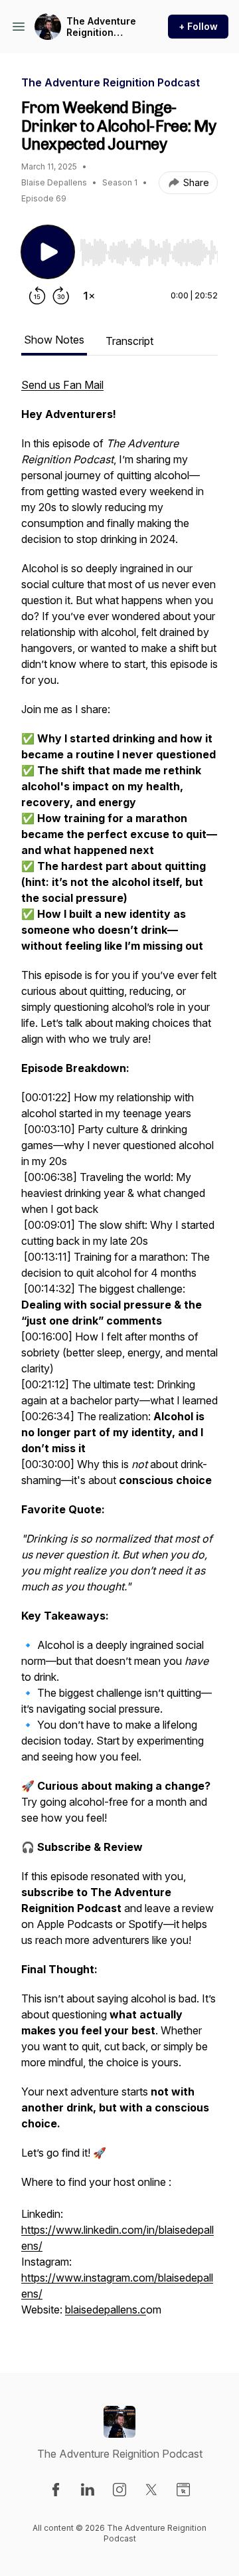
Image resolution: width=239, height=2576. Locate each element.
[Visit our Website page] (183, 2490)
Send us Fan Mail (62, 385)
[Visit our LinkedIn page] (88, 2490)
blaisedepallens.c (106, 2309)
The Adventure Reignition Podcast (101, 27)
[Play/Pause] (48, 252)
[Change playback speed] (89, 296)
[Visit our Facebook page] (56, 2490)
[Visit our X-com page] (151, 2490)
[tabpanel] (119, 1354)
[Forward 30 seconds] (61, 296)
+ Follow (198, 26)
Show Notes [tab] (54, 340)
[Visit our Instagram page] (119, 2490)
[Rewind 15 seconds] (37, 296)
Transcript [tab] (129, 341)
